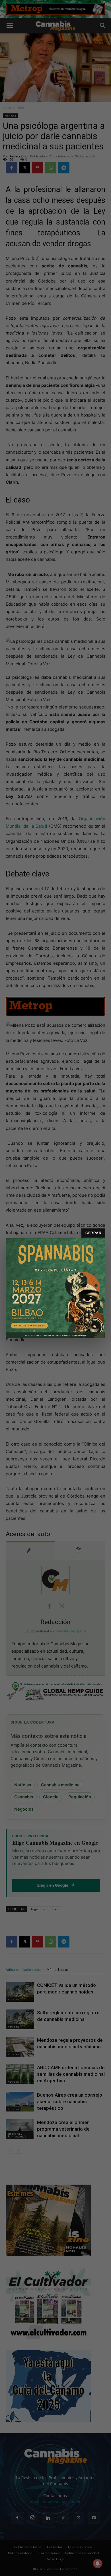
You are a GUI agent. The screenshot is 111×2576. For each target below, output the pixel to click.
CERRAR (93, 1233)
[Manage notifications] (98, 2563)
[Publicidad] (55, 1288)
